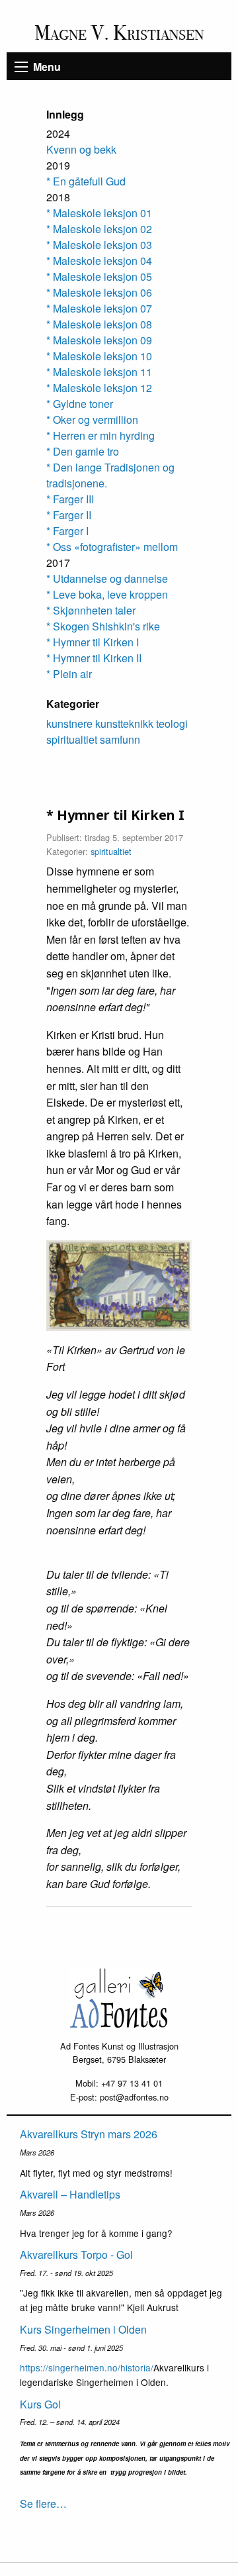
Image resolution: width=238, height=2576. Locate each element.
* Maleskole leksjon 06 (99, 292)
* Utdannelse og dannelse (107, 578)
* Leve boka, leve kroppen (107, 594)
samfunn (120, 739)
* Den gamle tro (83, 451)
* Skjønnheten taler (91, 610)
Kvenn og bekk (81, 149)
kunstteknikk (124, 723)
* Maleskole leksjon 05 (99, 276)
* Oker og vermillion (92, 420)
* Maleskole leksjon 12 (99, 388)
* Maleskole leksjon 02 (99, 229)
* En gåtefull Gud (86, 181)
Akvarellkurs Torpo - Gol (76, 2254)
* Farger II (69, 515)
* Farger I (67, 531)
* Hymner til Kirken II (94, 658)
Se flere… (43, 2503)
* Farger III (70, 499)
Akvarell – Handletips (70, 2194)
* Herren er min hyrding (100, 435)
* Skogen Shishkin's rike (103, 626)
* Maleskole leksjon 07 (99, 308)
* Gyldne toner (80, 404)
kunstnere (69, 723)
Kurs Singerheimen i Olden (83, 2329)
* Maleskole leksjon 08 (99, 324)
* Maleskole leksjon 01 (99, 213)
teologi (172, 723)
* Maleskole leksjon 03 (99, 245)
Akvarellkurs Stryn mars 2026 (89, 2134)
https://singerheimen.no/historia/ (87, 2367)
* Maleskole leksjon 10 (99, 356)
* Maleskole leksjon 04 (99, 261)
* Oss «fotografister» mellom (112, 547)
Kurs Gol (40, 2404)
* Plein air (69, 674)
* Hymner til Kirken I (93, 642)
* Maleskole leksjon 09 (99, 340)
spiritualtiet (72, 739)
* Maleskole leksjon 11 (99, 372)
